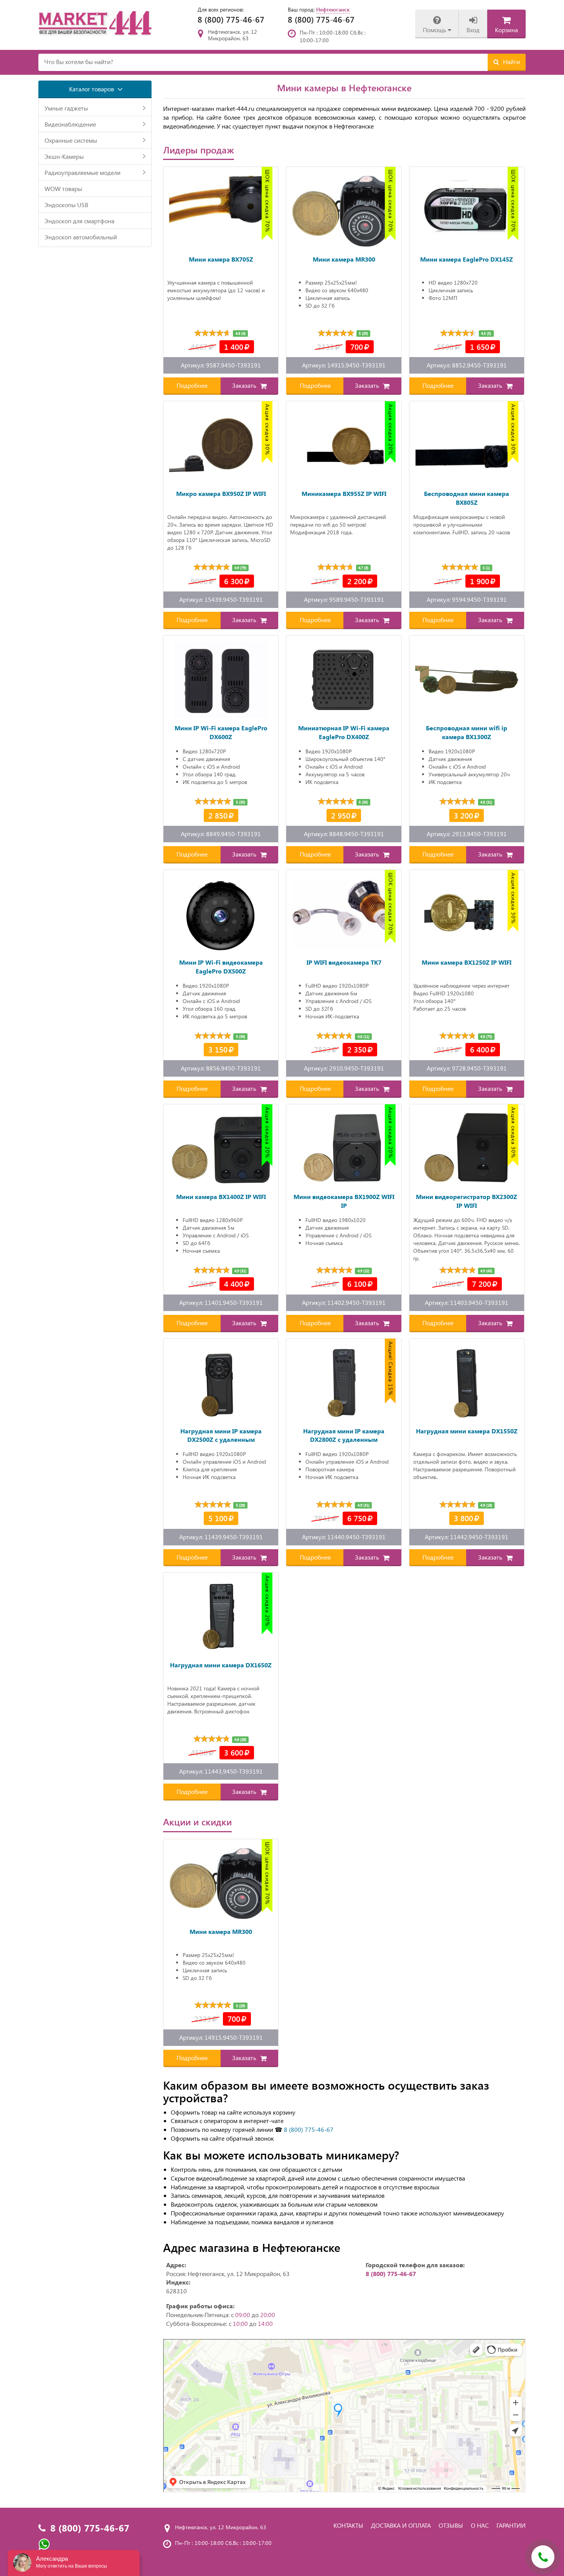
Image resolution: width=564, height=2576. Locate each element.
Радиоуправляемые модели (82, 172)
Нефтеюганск (333, 9)
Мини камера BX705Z (221, 259)
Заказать (245, 385)
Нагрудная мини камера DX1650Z (221, 1665)
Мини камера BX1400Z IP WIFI (221, 1197)
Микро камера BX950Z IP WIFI (221, 493)
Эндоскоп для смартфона (79, 221)
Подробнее (192, 385)
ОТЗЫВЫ (451, 2525)
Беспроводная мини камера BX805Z (467, 498)
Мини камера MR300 (344, 259)
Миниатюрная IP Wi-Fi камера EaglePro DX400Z (344, 732)
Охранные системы (71, 140)
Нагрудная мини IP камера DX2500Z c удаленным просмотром (221, 1436)
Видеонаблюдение (70, 124)
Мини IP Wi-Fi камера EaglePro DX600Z (221, 732)
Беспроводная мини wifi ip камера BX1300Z (467, 732)
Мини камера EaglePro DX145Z (467, 259)
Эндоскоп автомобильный (81, 237)
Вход (473, 30)
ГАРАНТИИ (511, 2525)
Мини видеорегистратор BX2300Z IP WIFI (467, 1201)
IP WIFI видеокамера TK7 (344, 962)
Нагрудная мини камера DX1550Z (467, 1431)
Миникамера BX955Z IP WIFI (344, 493)
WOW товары (63, 189)
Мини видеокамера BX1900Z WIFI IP (344, 1201)
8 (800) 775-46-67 (231, 19)
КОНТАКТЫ (348, 2525)
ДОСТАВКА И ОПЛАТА (401, 2525)
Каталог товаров (92, 89)
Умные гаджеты (66, 108)
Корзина (506, 30)
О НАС (480, 2525)
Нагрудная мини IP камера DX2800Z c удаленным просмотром (344, 1436)
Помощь (435, 30)
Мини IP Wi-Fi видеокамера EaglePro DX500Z (221, 967)
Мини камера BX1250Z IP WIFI (467, 962)
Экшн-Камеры (64, 156)
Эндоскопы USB (66, 205)
